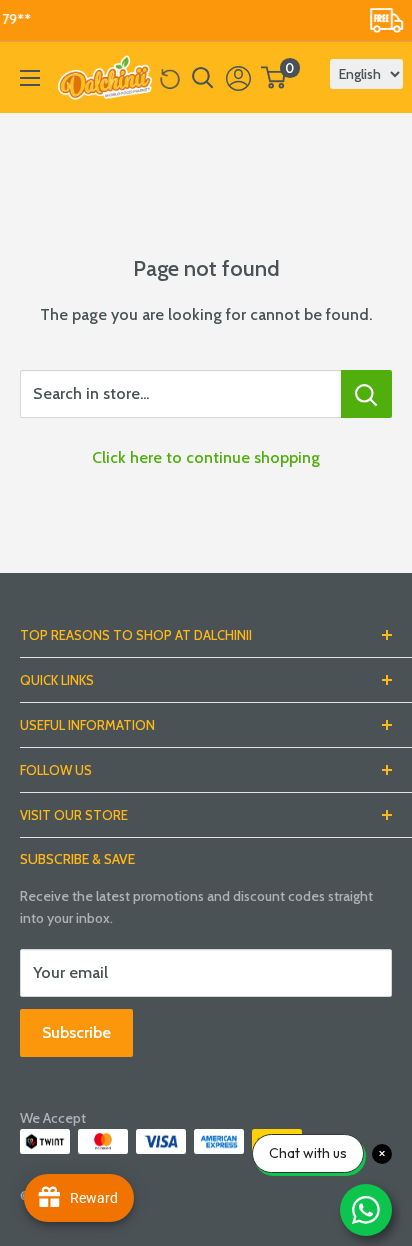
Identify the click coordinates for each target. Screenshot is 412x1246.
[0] (274, 77)
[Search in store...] (366, 394)
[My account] (238, 78)
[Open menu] (30, 78)
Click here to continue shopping (206, 457)
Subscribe (76, 1032)
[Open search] (203, 78)
